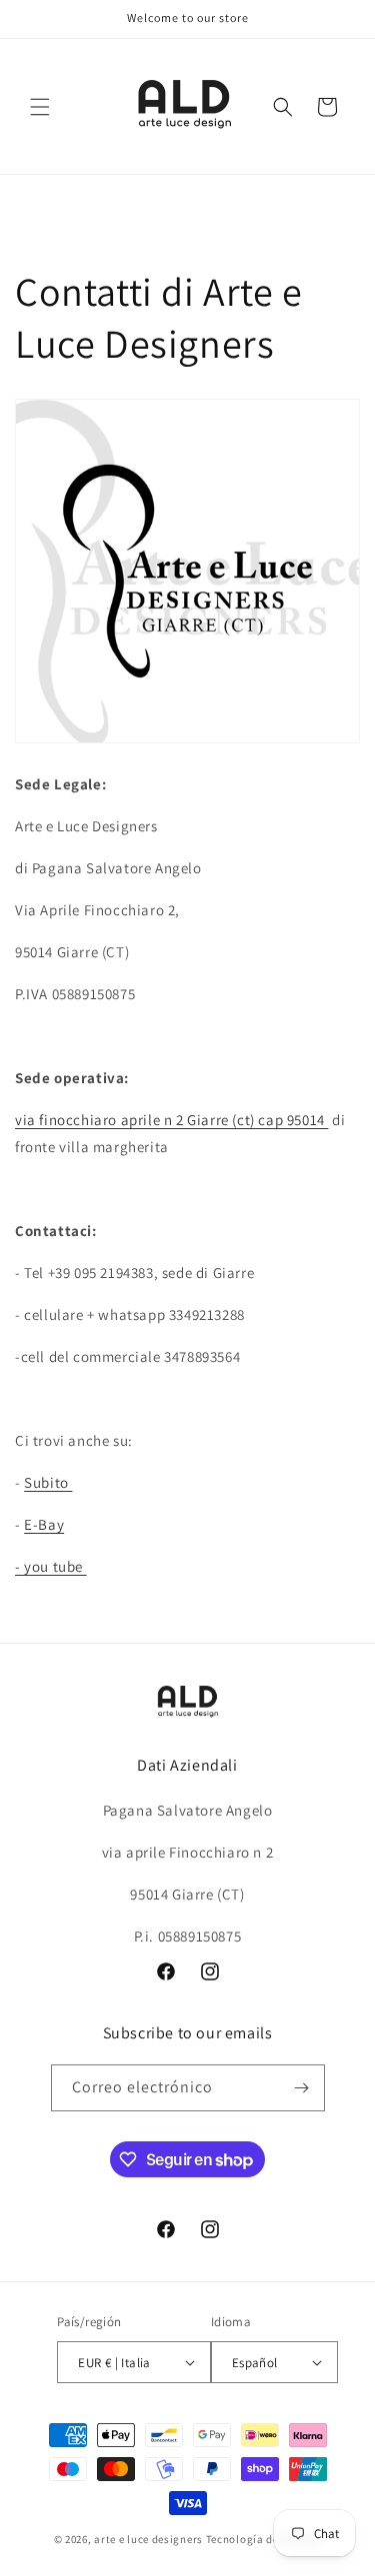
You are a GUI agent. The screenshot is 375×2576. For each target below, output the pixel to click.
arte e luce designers (148, 2539)
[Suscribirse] (302, 2088)
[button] (40, 107)
